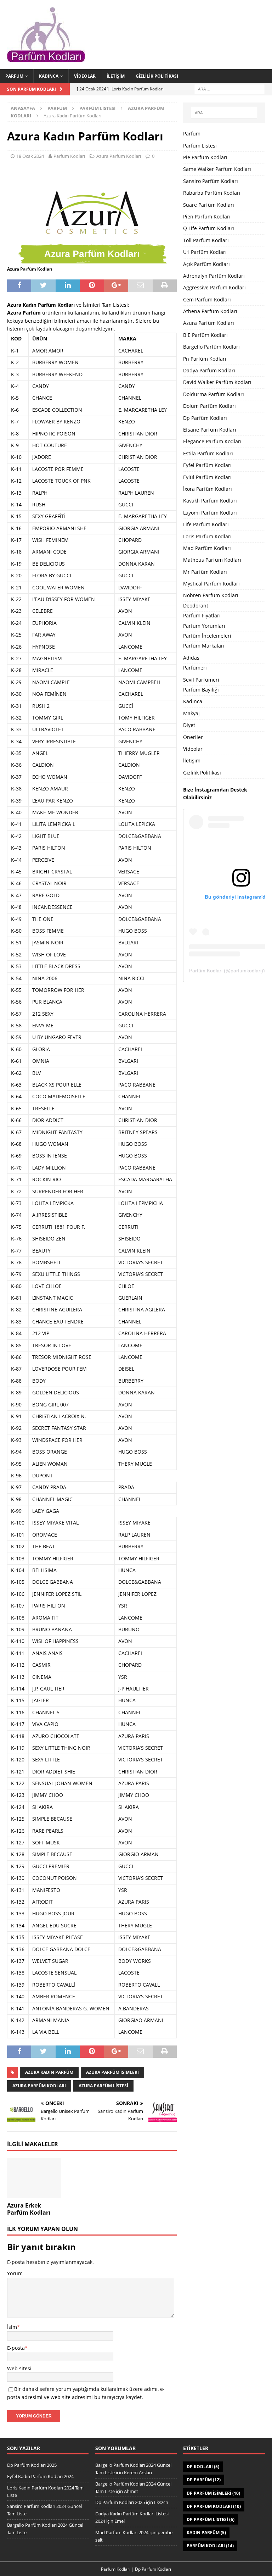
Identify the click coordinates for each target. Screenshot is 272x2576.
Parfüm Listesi (97, 108)
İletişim (116, 76)
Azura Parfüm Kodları (119, 156)
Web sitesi (19, 2368)
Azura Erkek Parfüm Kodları (29, 2209)
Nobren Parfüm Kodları (211, 595)
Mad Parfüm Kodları (207, 548)
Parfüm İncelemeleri (207, 636)
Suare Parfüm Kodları (209, 205)
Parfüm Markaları (204, 646)
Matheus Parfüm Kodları (212, 560)
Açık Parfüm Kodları (206, 264)
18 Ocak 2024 (30, 156)
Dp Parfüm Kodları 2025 (32, 2465)
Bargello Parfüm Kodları (211, 347)
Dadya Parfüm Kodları (209, 370)
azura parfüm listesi (103, 2086)
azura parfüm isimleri (112, 2072)
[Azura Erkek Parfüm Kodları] (34, 2178)
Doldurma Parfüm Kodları (214, 394)
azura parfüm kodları (39, 2086)
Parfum (14, 76)
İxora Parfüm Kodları (208, 489)
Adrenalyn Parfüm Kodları (214, 276)
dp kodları (203, 2467)
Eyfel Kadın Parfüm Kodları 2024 (40, 2476)
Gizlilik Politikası (157, 76)
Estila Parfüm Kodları (208, 453)
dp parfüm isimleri (213, 2493)
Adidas (191, 658)
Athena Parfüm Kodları (210, 311)
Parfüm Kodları (210, 2546)
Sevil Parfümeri (201, 680)
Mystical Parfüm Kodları (211, 584)
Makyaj (191, 713)
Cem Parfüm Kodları (207, 299)
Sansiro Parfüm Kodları (211, 181)
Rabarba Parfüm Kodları (212, 193)
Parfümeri (195, 668)
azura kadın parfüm (49, 2072)
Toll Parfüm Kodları (206, 240)
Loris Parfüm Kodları (207, 536)
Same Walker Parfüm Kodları (217, 169)
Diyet (189, 725)
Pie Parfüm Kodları (205, 157)
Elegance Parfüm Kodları (212, 441)
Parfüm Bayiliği (201, 690)
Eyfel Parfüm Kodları (207, 465)
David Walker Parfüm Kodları (217, 382)
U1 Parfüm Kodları (205, 252)
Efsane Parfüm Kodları (210, 430)
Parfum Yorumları (204, 626)
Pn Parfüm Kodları (205, 359)
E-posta (16, 2348)
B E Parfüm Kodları (205, 335)
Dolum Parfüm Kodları (209, 406)
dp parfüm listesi (211, 2519)
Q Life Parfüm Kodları (209, 228)
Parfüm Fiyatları (202, 615)
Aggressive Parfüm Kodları (214, 287)
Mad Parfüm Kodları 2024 (122, 2532)
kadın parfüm (206, 2533)
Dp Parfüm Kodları (205, 418)
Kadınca (49, 76)
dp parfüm (204, 2480)
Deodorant (196, 606)
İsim (12, 2327)
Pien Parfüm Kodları (207, 216)
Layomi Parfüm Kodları (210, 513)
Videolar (85, 76)
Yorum (15, 2273)
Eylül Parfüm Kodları (207, 477)
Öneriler (193, 737)
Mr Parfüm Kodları (205, 572)
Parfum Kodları (69, 156)
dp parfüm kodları (214, 2506)
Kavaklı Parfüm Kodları (210, 501)
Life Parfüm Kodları (206, 524)
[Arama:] (229, 88)
